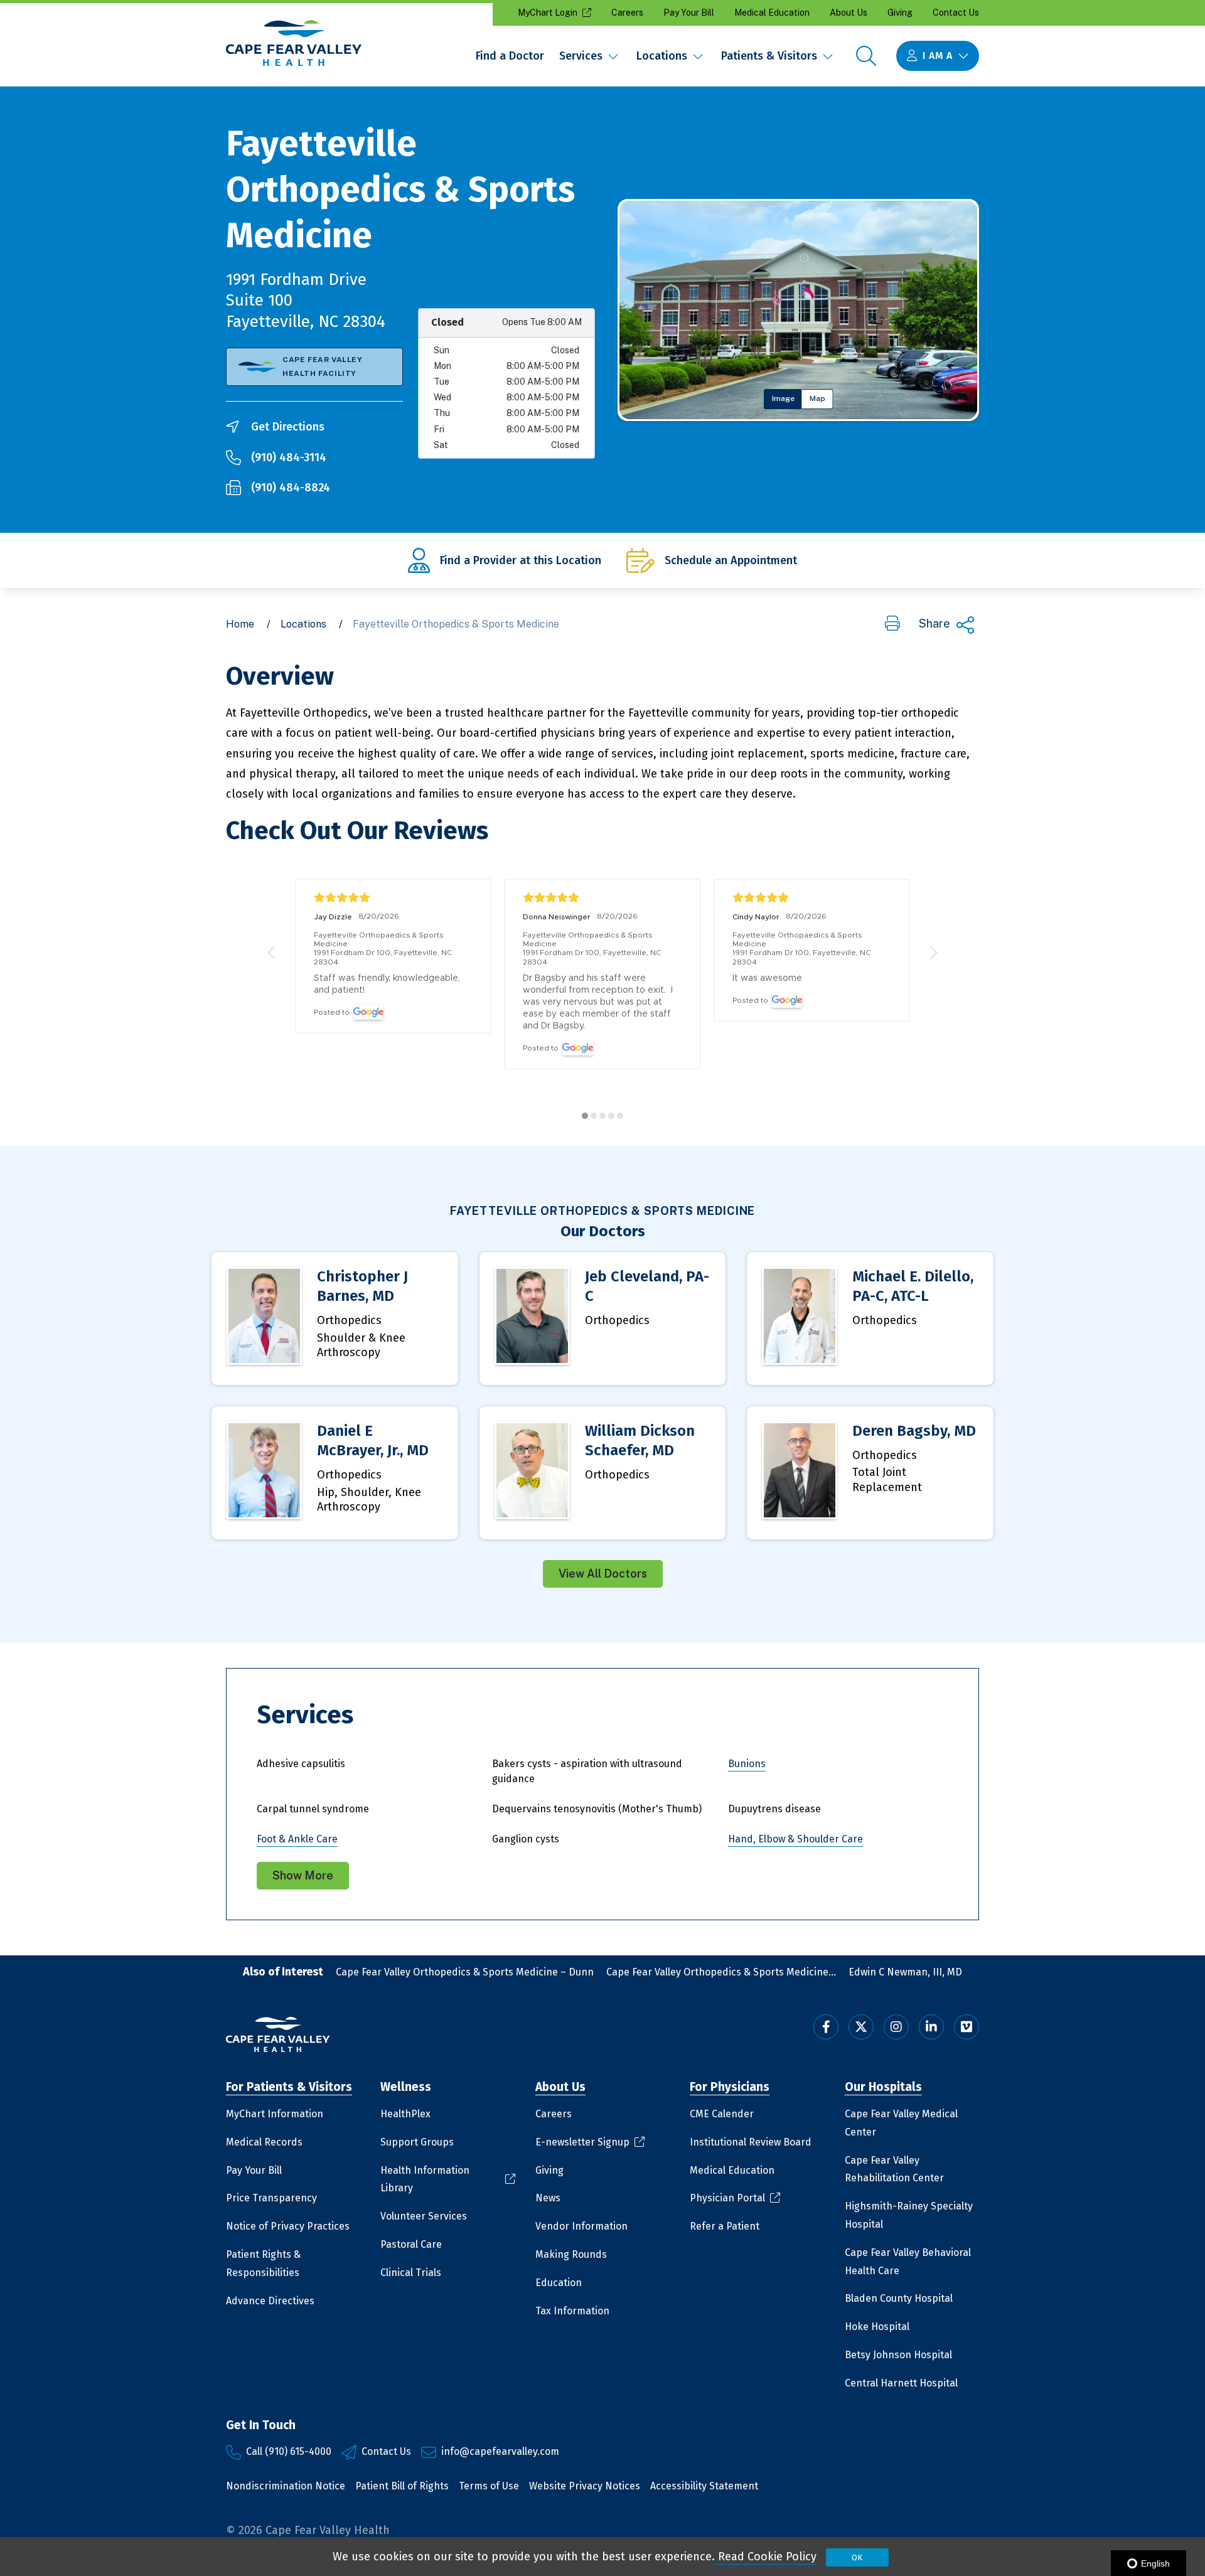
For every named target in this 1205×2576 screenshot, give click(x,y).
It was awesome (767, 978)
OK (857, 2557)
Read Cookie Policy (766, 2557)
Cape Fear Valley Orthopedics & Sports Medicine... (721, 1972)
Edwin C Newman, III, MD (905, 1972)
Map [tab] (817, 398)
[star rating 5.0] (393, 898)
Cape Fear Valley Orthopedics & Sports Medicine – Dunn (465, 1972)
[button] (892, 624)
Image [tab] (783, 398)
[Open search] (866, 56)
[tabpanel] (798, 310)
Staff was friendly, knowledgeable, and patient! (388, 984)
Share (935, 623)
